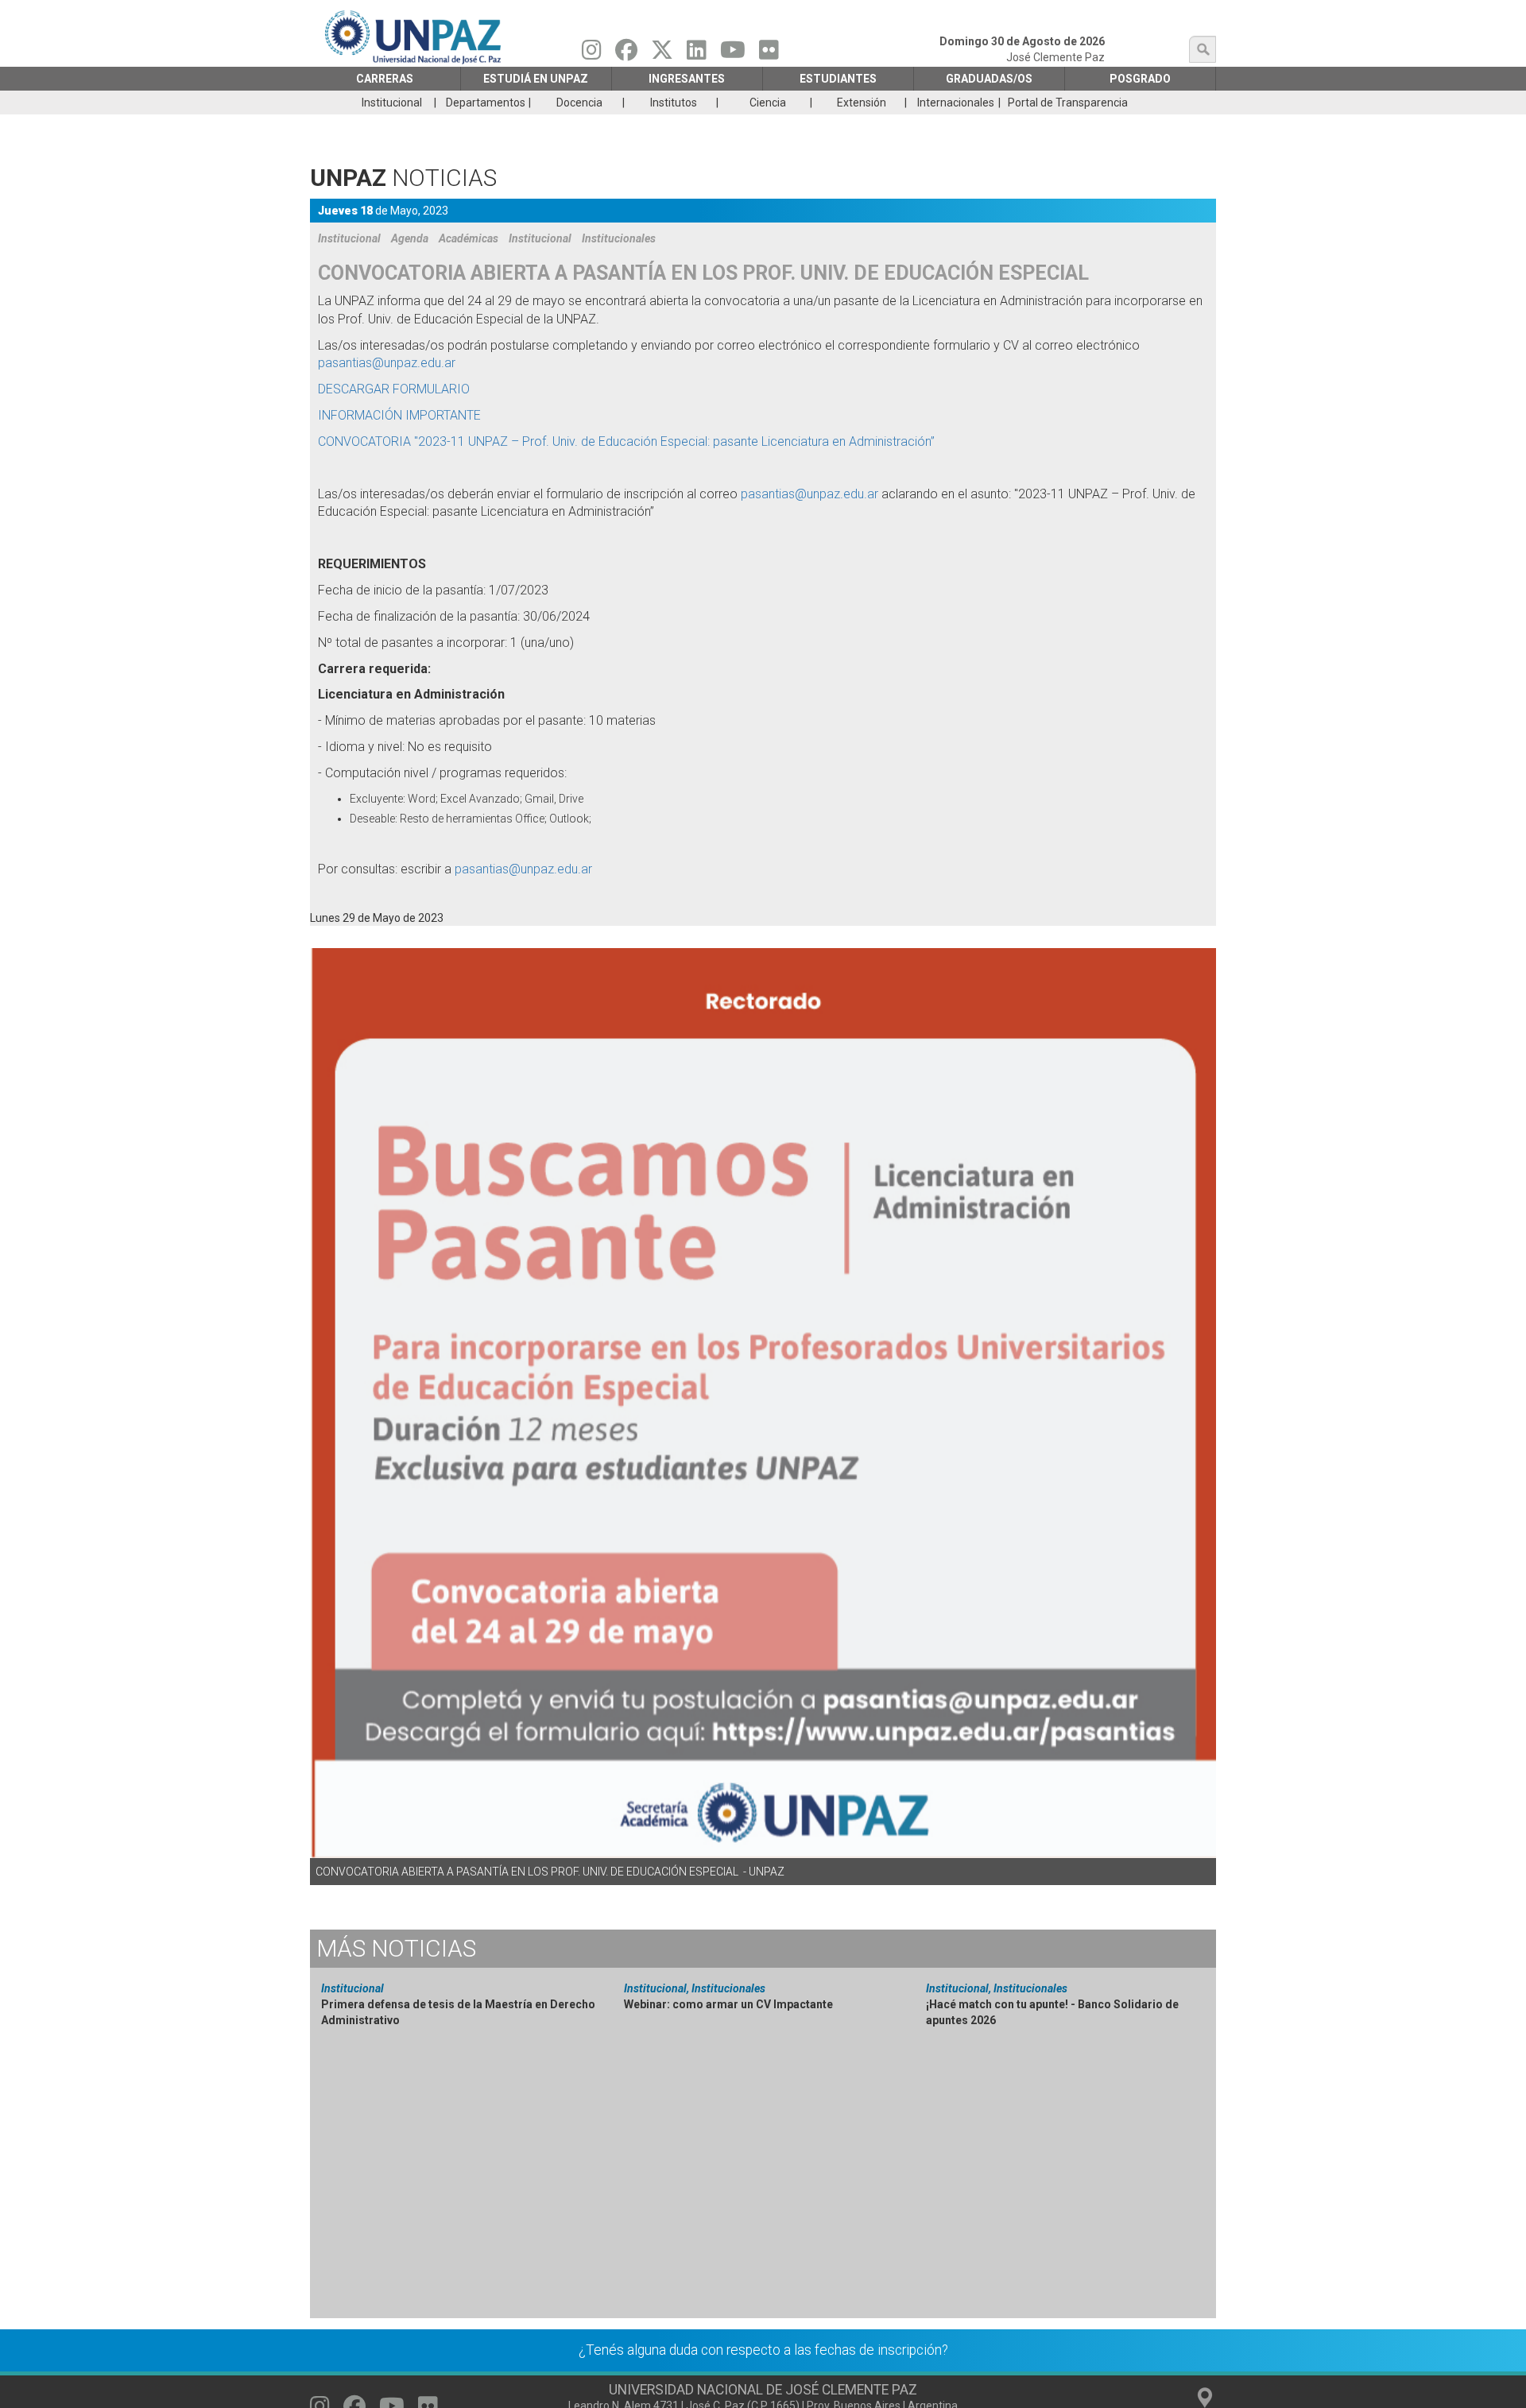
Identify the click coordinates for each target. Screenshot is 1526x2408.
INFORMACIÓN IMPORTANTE (403, 415)
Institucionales (619, 238)
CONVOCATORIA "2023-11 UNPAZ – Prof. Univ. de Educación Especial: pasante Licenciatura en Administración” (628, 441)
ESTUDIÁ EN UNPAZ (536, 79)
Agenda (410, 238)
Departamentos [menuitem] (486, 103)
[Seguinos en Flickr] (769, 54)
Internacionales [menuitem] (956, 103)
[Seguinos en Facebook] (626, 54)
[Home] (414, 37)
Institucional (349, 238)
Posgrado (1140, 79)
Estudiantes (838, 79)
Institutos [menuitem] (674, 103)
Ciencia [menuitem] (768, 103)
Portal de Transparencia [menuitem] (1068, 103)
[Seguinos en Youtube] (733, 54)
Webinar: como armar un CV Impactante (728, 2004)
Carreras (385, 79)
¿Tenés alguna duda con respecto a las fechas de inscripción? (763, 2350)
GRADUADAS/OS (989, 79)
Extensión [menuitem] (862, 103)
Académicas (469, 238)
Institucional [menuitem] (392, 103)
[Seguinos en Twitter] (662, 54)
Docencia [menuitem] (579, 103)
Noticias (396, 1948)
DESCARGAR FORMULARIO (397, 389)
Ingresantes (687, 79)
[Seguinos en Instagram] (592, 54)
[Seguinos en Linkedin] (697, 54)
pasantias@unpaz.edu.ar (387, 363)
